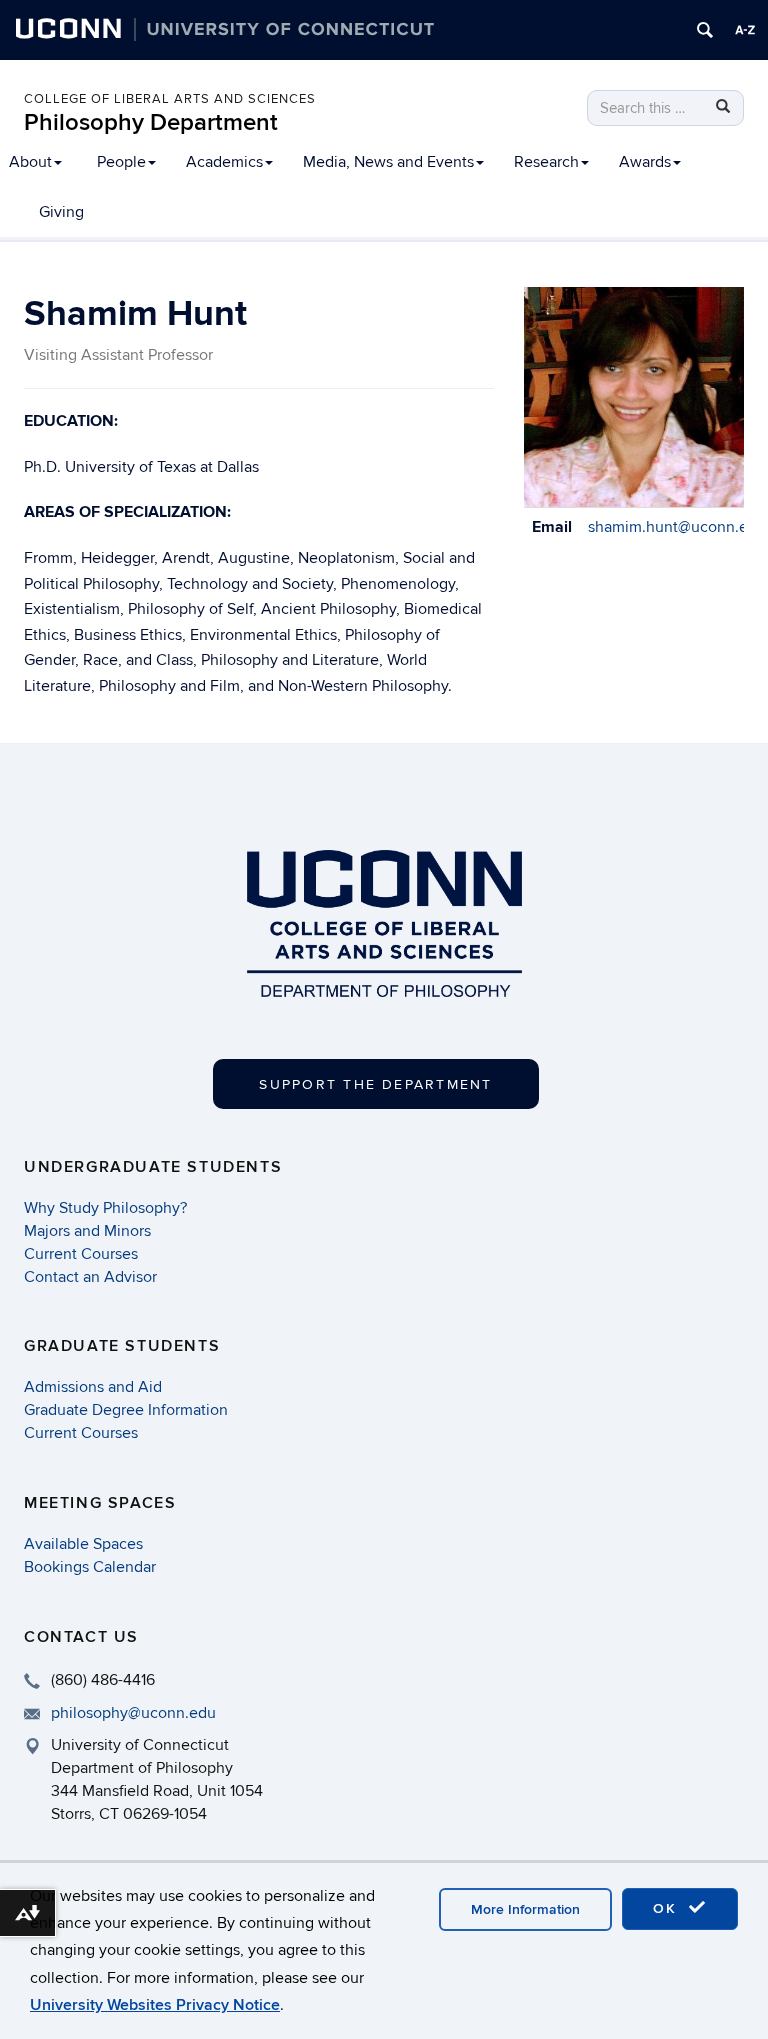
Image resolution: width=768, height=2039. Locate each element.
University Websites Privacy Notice (155, 2005)
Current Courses (81, 1254)
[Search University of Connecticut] (705, 30)
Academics (224, 162)
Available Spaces (83, 1544)
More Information (525, 1909)
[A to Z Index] (745, 30)
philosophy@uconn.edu (133, 1713)
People (121, 162)
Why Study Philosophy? (105, 1208)
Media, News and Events (388, 162)
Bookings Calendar (90, 1567)
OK (668, 1908)
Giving (61, 212)
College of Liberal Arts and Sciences (170, 99)
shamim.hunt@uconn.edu (677, 527)
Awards (645, 162)
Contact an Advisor (90, 1277)
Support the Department (375, 1084)
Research (546, 162)
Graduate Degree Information (126, 1410)
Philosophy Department (151, 122)
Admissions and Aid (93, 1387)
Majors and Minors (87, 1231)
